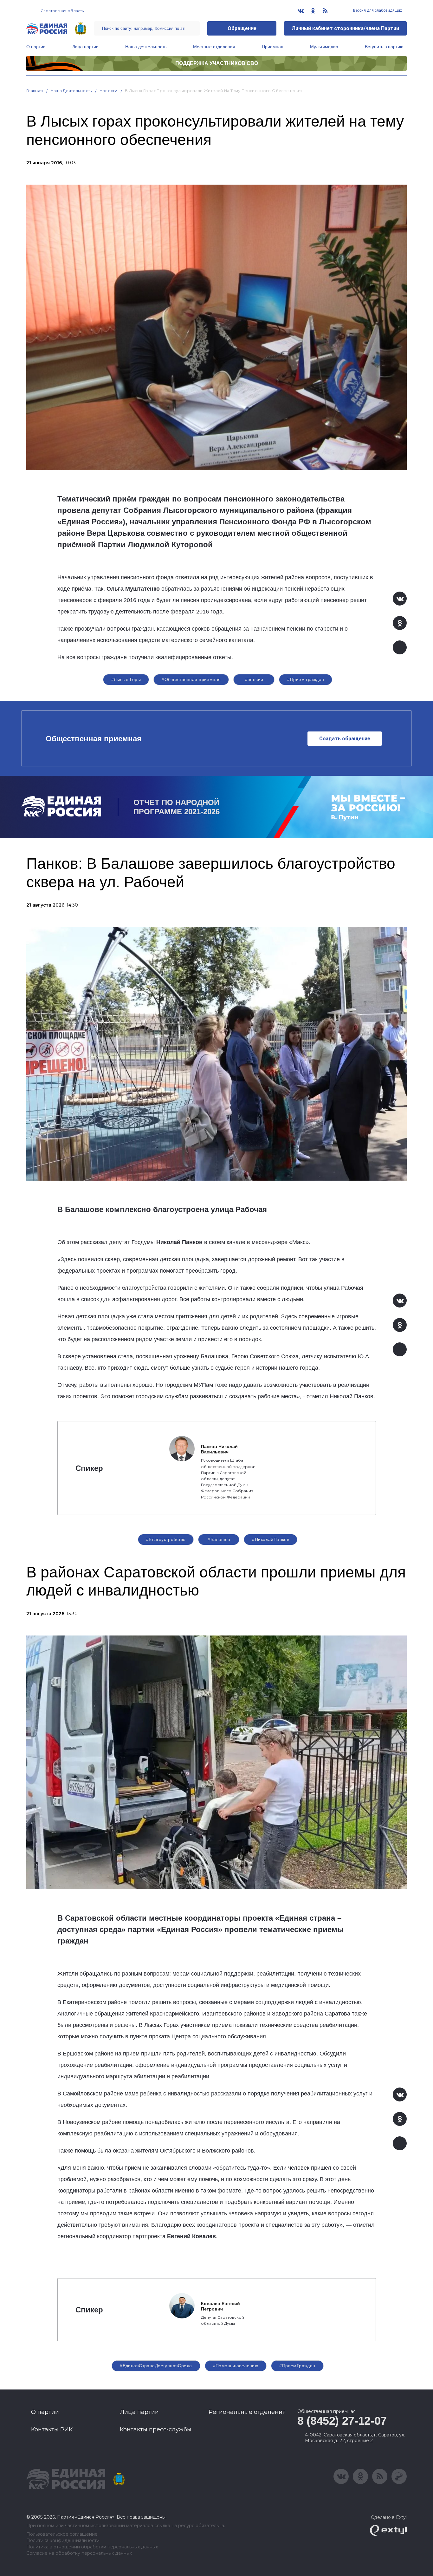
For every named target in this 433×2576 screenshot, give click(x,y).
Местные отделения (214, 47)
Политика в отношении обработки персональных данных (92, 2547)
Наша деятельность (146, 47)
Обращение (242, 28)
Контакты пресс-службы (156, 2429)
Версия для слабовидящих (377, 10)
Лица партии (85, 47)
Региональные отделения (247, 2412)
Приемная (273, 47)
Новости (109, 91)
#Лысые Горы (126, 679)
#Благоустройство (166, 1539)
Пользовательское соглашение (62, 2534)
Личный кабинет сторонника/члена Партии (345, 28)
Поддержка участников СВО (217, 63)
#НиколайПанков (271, 1539)
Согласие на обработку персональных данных (79, 2553)
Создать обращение (345, 739)
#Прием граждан (306, 679)
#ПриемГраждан (297, 2366)
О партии (36, 47)
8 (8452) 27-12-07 (342, 2421)
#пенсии (254, 679)
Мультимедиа (324, 47)
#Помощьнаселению (236, 2366)
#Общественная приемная (191, 679)
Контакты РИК (52, 2429)
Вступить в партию (384, 47)
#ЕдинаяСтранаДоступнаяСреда (156, 2366)
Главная (35, 91)
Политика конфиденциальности (63, 2541)
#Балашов (219, 1539)
